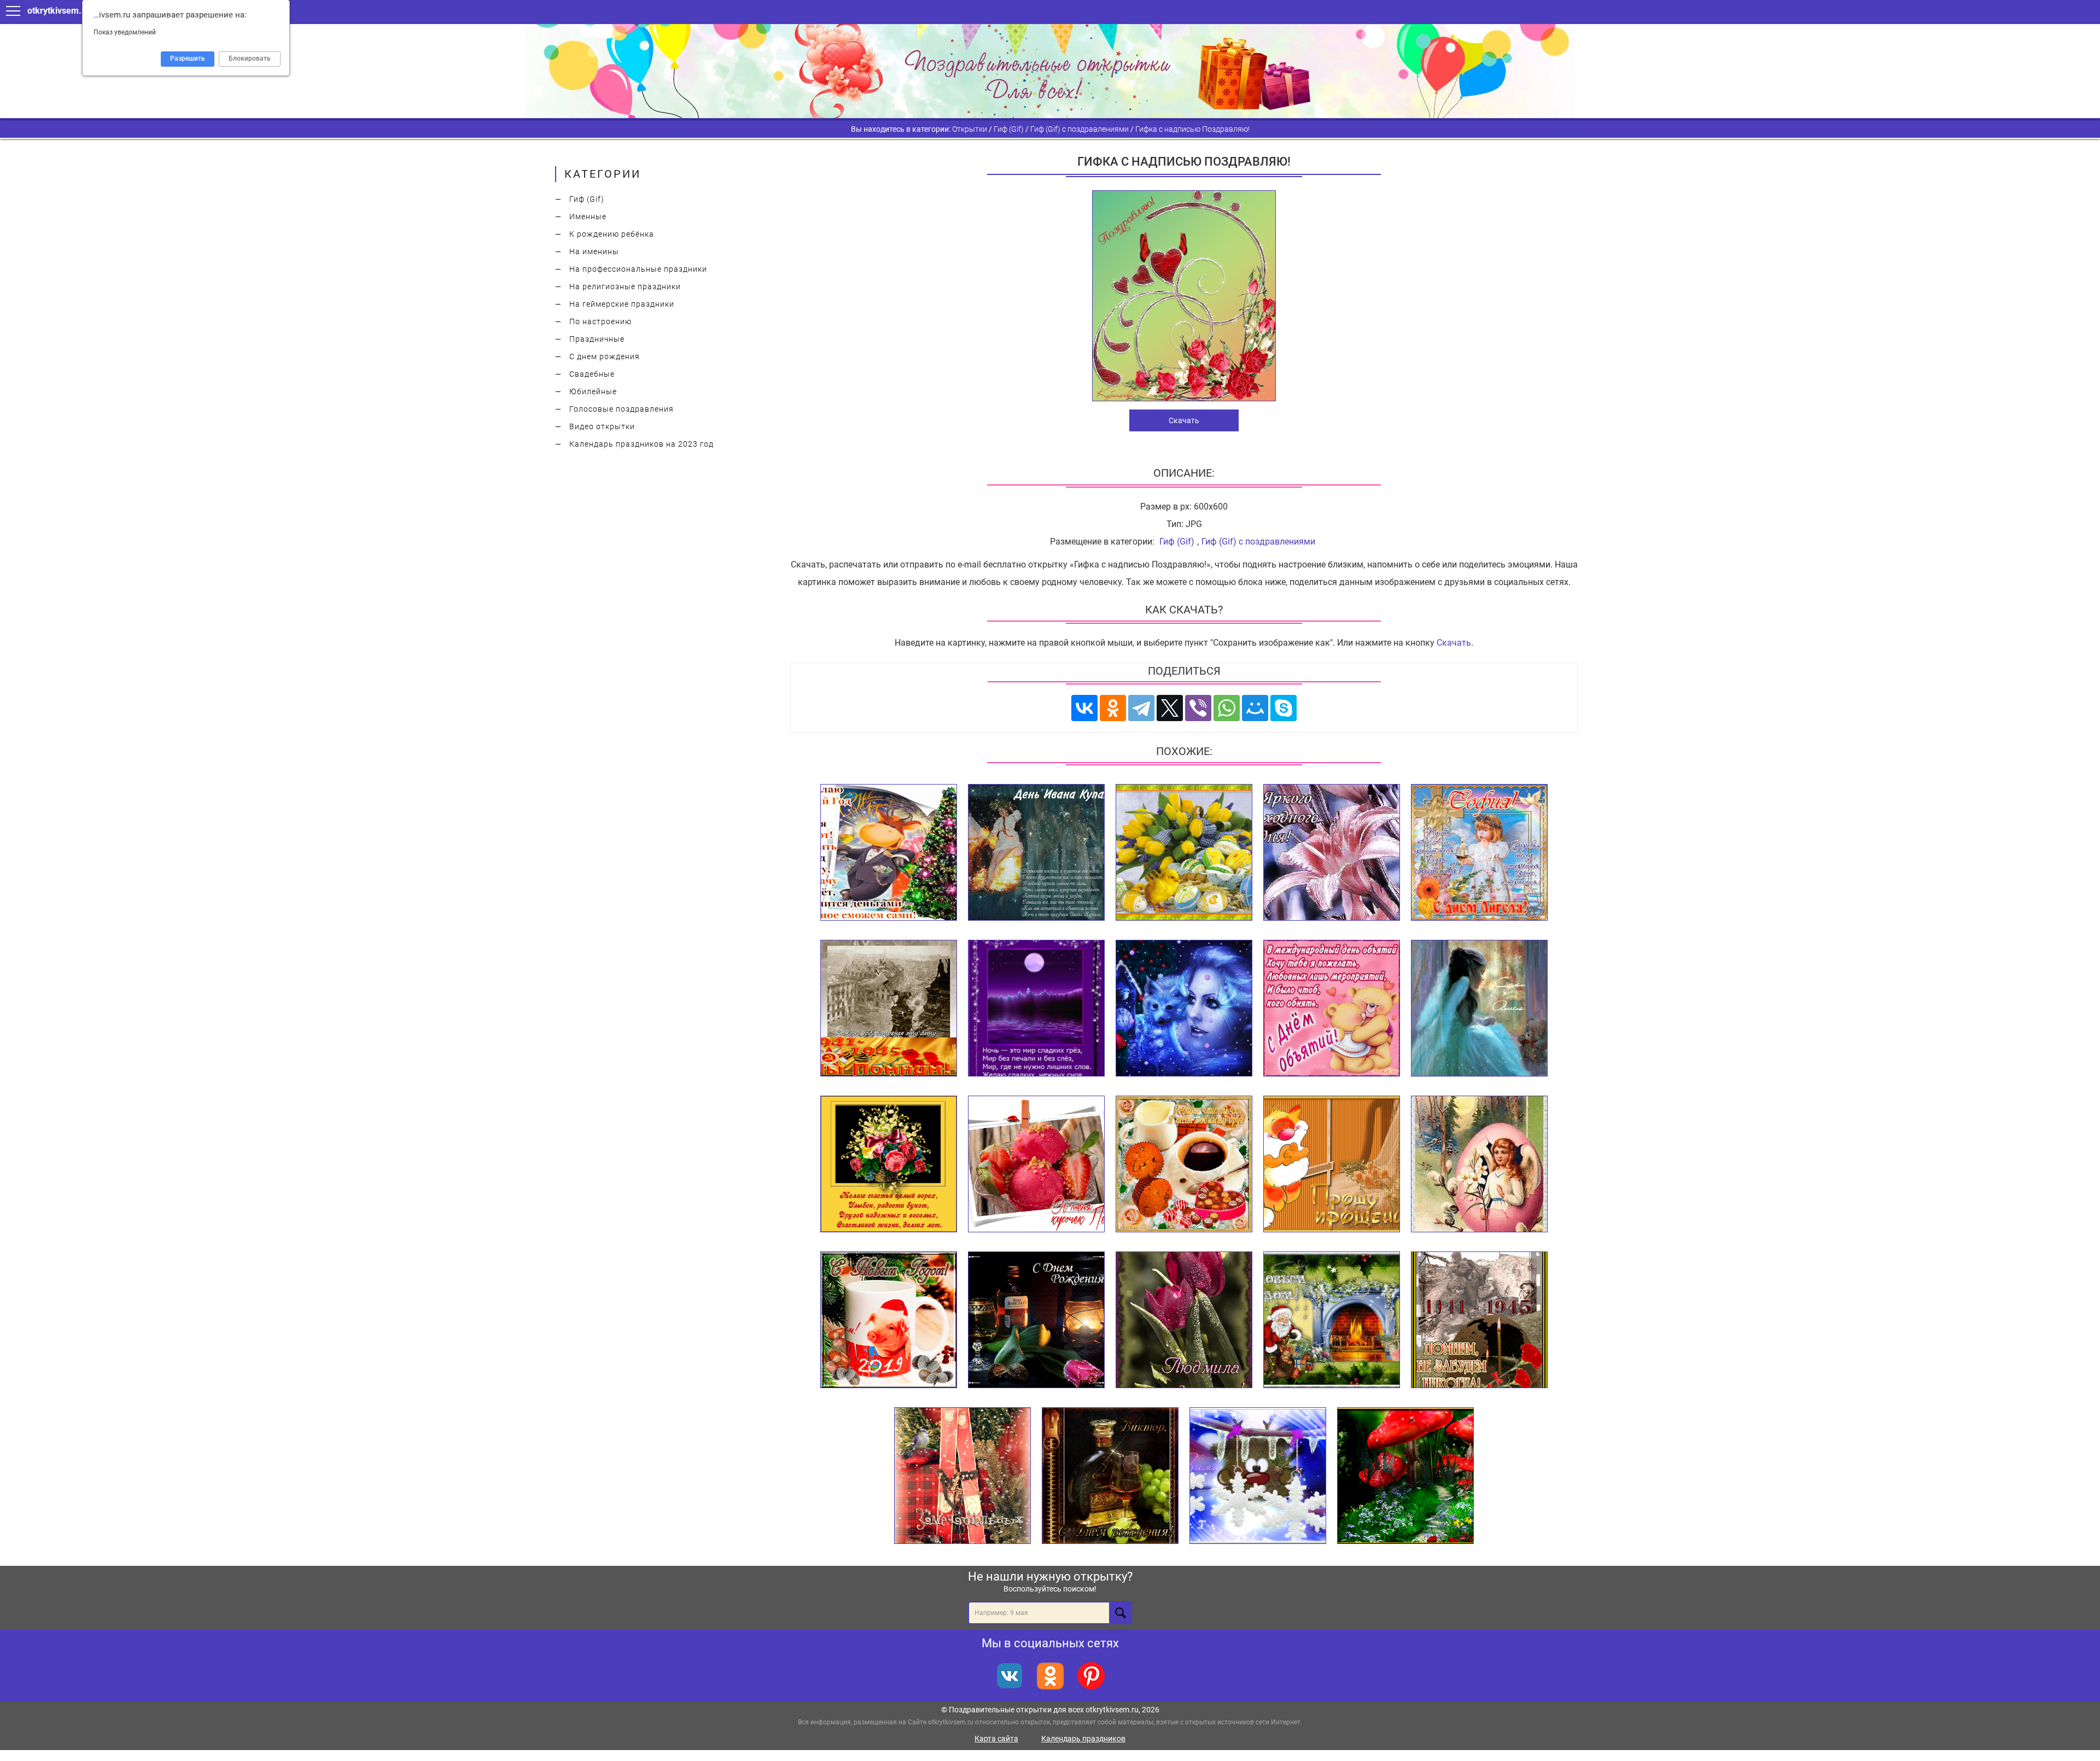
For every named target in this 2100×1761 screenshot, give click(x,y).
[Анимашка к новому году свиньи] (889, 1320)
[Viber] (1198, 708)
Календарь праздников (1083, 1739)
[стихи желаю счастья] (889, 1165)
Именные (588, 217)
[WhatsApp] (1227, 708)
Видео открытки (602, 426)
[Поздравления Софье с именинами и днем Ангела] (1479, 853)
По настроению (600, 321)
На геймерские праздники (622, 304)
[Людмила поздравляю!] (1184, 1320)
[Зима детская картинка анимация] (1258, 1476)
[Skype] (1284, 708)
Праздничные (597, 339)
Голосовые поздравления (622, 409)
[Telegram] (1141, 708)
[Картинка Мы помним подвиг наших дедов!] (889, 1009)
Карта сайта (996, 1739)
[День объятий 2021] (1332, 1009)
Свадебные (592, 374)
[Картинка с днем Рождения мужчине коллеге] (1036, 1320)
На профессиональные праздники (638, 269)
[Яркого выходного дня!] (1332, 853)
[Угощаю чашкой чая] (1184, 1165)
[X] (1170, 708)
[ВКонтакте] (1084, 708)
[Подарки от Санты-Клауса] (1332, 1320)
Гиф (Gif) (587, 199)
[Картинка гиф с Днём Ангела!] (1479, 1009)
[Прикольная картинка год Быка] (889, 853)
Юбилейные (593, 391)
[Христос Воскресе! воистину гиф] (1479, 1165)
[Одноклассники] (1113, 708)
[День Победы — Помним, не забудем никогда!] (1479, 1320)
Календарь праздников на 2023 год (641, 444)
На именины (594, 251)
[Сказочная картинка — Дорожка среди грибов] (1405, 1476)
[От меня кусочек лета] (1036, 1165)
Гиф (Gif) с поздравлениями (1258, 542)
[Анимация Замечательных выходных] (962, 1476)
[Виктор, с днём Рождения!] (1110, 1476)
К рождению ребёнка (612, 234)
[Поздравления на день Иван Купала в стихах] (1036, 853)
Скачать (1184, 420)
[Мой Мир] (1255, 708)
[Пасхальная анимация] (1184, 853)
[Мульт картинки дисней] (1184, 1009)
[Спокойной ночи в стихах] (1036, 1009)
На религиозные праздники (625, 286)
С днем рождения (605, 356)
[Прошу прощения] (1332, 1165)
